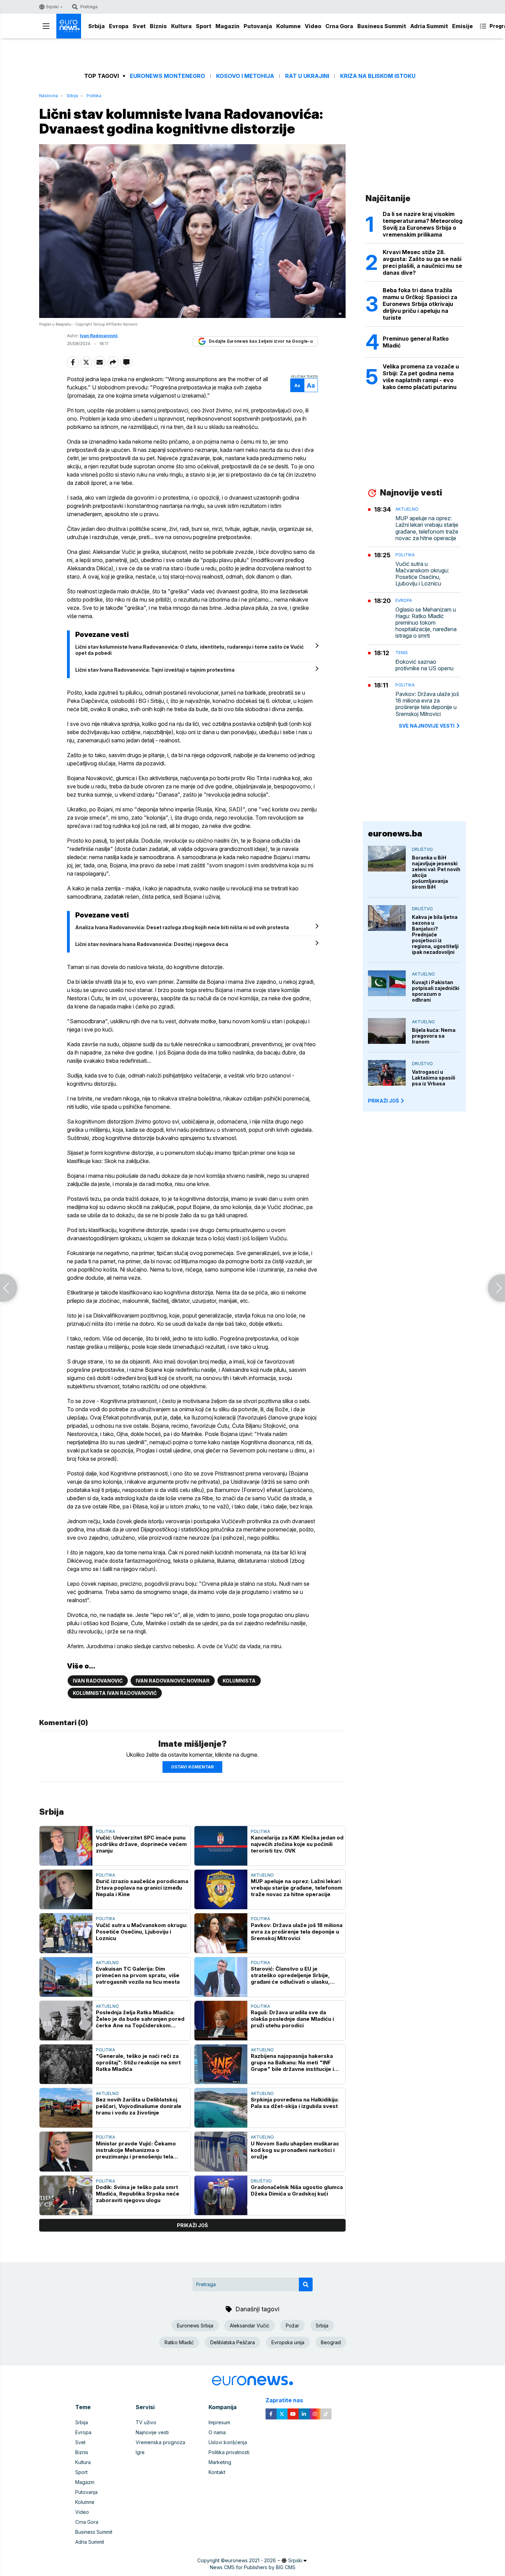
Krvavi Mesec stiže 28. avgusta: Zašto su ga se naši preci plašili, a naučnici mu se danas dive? (422, 262)
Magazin (227, 26)
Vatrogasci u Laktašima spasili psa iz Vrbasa (434, 1078)
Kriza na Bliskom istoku (378, 76)
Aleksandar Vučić (250, 2326)
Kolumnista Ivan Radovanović (115, 1693)
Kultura (181, 26)
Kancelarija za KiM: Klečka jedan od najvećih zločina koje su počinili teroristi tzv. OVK (297, 1844)
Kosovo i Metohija (245, 76)
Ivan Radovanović (98, 1681)
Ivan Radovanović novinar (173, 1681)
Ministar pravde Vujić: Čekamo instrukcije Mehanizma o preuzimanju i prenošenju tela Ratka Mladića (136, 2150)
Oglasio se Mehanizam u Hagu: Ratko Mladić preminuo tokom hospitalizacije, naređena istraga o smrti (426, 623)
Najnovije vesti (152, 2432)
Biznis (158, 26)
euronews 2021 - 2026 (250, 2560)
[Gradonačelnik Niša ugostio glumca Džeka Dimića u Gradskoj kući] (221, 2195)
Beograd (331, 2342)
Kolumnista (239, 1681)
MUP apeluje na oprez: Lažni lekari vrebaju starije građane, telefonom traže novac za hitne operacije (297, 1888)
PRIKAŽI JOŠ (383, 1101)
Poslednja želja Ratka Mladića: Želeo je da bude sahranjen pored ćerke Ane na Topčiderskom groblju (140, 2019)
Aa (297, 385)
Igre (140, 2452)
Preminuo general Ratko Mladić (416, 342)
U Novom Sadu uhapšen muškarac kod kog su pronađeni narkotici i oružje (295, 2150)
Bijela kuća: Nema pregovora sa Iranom (434, 1036)
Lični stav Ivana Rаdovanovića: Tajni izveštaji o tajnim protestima (155, 670)
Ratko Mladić (179, 2342)
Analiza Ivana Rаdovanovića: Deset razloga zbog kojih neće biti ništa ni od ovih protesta (182, 927)
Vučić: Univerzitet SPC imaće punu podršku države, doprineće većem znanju (141, 1844)
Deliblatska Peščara (233, 2342)
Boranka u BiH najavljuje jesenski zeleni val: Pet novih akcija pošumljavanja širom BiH (436, 872)
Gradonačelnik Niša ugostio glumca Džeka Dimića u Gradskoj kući (297, 2190)
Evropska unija (288, 2342)
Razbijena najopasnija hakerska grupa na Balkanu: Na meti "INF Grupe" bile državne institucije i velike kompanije (292, 2062)
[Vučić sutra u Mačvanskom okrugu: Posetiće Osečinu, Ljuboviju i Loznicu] (66, 1933)
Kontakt (217, 2472)
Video (313, 26)
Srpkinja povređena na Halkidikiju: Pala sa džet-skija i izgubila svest (295, 2103)
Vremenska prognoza (160, 2442)
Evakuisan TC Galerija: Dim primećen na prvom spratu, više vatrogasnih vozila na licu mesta (138, 1975)
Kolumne (288, 26)
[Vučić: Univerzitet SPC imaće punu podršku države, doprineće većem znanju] (66, 1846)
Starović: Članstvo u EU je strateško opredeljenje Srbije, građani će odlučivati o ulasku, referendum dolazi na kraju (290, 1975)
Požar (293, 2326)
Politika (94, 96)
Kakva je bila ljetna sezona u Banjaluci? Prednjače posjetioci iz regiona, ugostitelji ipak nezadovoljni (435, 934)
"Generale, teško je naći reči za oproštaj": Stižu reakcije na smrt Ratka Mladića (138, 2062)
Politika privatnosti (229, 2452)
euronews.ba (395, 834)
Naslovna (49, 96)
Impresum (219, 2422)
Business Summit (382, 26)
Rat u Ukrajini (307, 76)
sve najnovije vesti (427, 726)
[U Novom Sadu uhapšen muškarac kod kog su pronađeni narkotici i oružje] (221, 2151)
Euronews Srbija (195, 2326)
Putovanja (258, 26)
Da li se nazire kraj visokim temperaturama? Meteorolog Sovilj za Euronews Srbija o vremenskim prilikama (423, 224)
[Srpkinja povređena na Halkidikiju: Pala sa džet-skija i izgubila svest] (221, 2108)
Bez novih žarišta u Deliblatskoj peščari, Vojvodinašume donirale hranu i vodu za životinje (139, 2106)
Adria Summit (429, 26)
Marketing (220, 2462)
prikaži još (192, 2225)
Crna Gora (339, 26)
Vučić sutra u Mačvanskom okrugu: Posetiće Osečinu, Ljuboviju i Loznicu (142, 1932)
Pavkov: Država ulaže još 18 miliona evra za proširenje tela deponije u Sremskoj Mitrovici (297, 1932)
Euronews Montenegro (167, 76)
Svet (139, 26)
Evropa (119, 26)
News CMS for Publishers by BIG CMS (253, 2567)
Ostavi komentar (192, 1767)
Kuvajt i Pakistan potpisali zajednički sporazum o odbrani (436, 991)
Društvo (261, 2181)
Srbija (97, 26)
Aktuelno (262, 1875)
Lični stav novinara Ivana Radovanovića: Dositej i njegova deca (152, 944)
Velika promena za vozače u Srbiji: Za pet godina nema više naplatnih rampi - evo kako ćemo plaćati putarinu (421, 377)
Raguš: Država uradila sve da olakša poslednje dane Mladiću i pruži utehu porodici (292, 2019)
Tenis (402, 653)
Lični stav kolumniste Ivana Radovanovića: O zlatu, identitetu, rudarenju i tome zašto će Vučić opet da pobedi (189, 650)
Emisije (462, 26)
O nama (217, 2432)
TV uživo (146, 2422)
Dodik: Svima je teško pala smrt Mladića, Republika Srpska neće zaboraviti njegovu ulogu (138, 2194)
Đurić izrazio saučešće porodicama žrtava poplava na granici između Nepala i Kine (142, 1888)
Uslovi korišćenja (228, 2442)
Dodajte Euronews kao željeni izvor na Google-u (261, 341)
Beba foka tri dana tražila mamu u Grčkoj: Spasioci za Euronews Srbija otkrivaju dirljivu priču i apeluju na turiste (420, 304)
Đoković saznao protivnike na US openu (424, 665)
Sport (204, 26)
